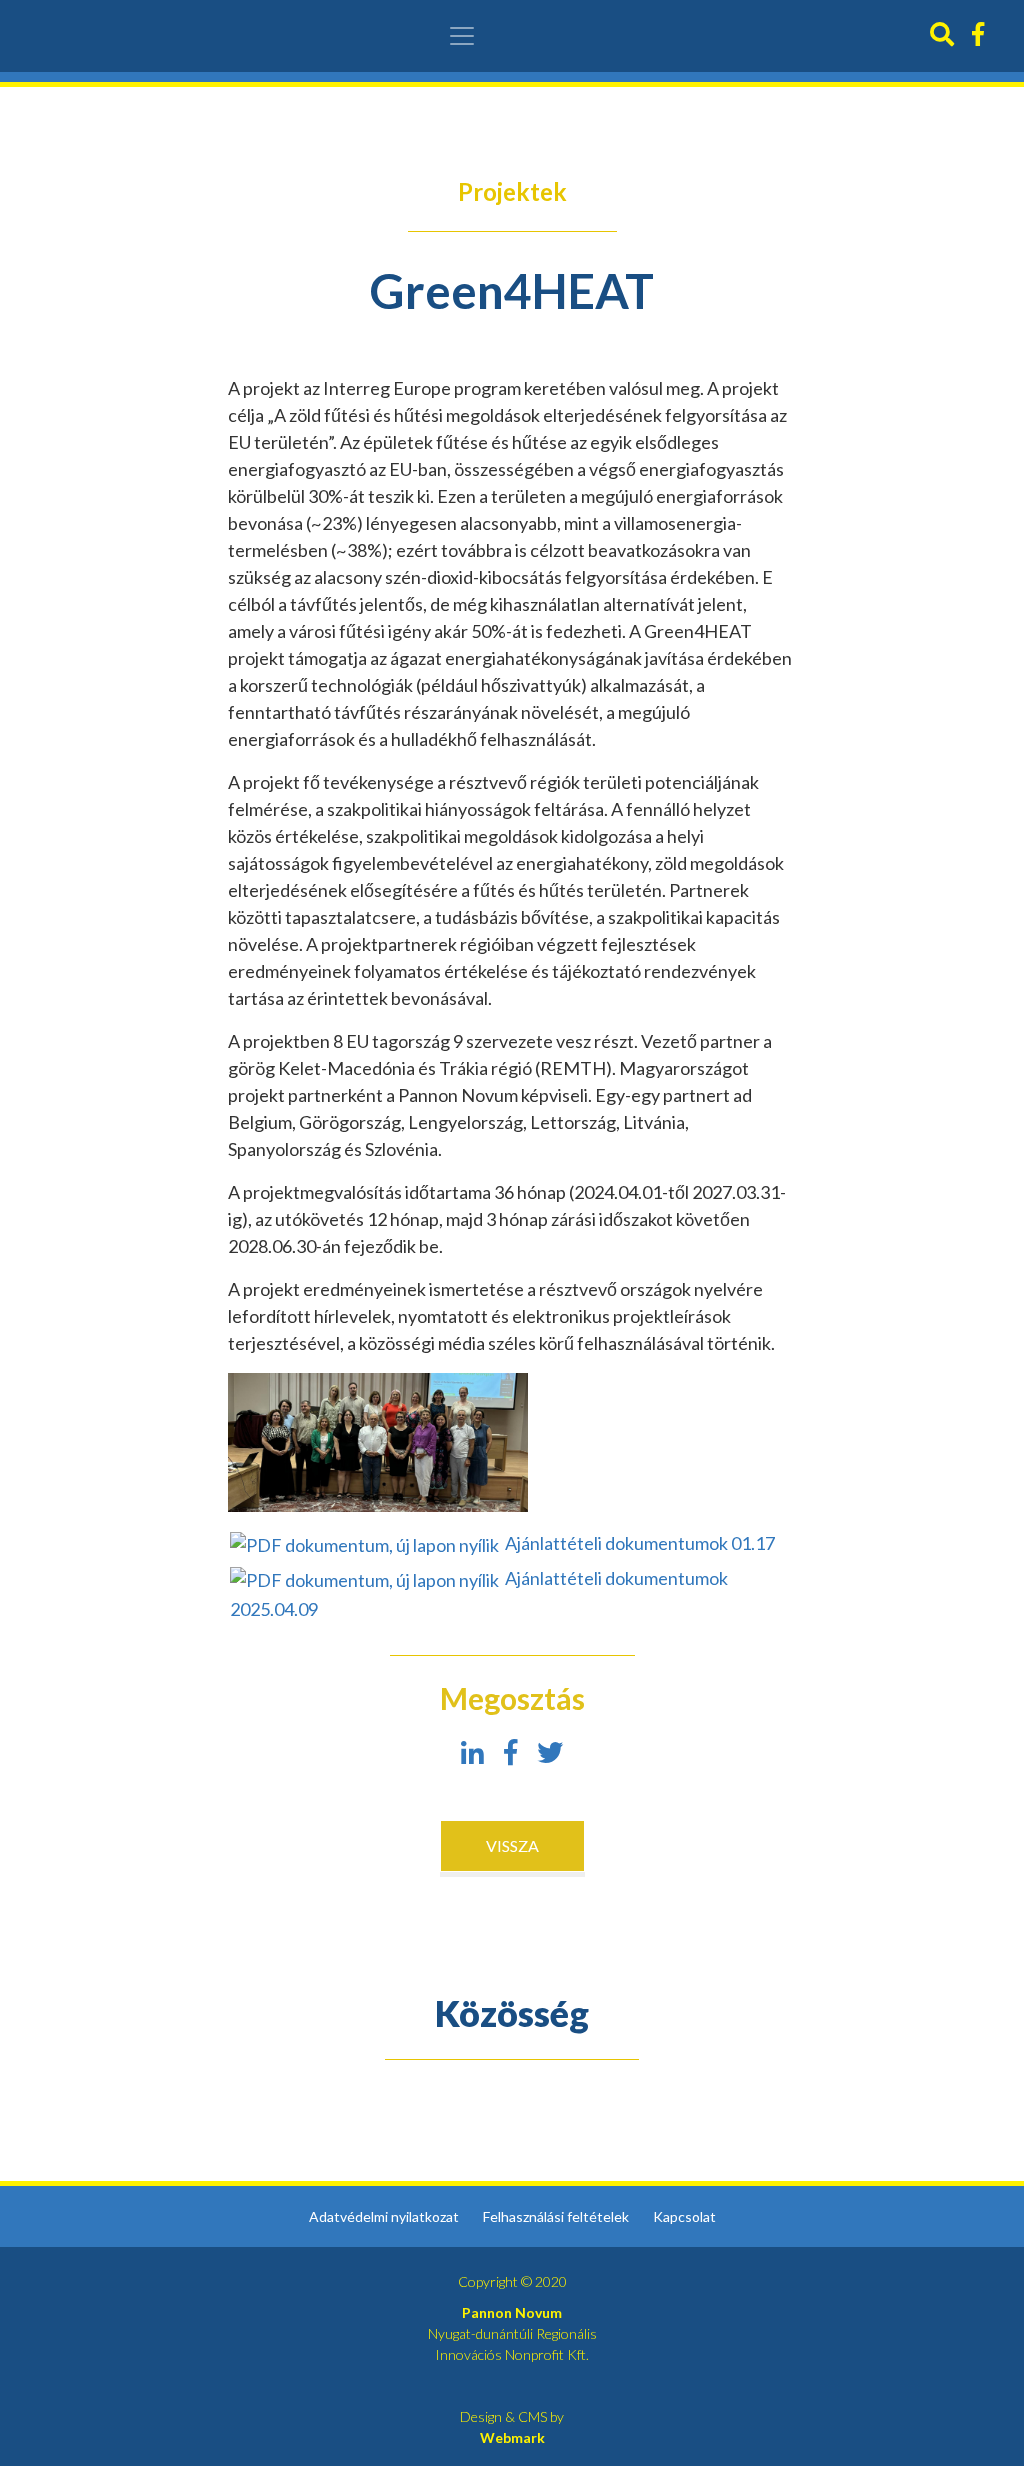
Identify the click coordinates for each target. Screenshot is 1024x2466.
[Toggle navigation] (462, 36)
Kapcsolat (684, 2216)
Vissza (512, 1845)
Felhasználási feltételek (556, 2216)
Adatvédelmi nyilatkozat (384, 2216)
